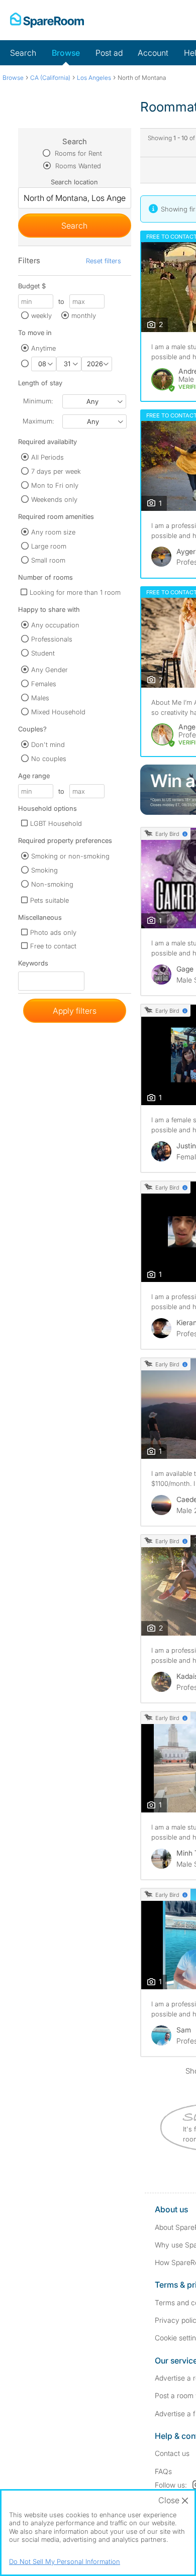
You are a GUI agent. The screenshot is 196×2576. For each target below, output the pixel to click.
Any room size (53, 532)
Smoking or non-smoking (70, 856)
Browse (66, 53)
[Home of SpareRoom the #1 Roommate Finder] (47, 20)
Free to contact (53, 946)
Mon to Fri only (55, 485)
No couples (49, 759)
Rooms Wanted (77, 166)
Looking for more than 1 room (75, 592)
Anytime (43, 348)
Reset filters (104, 261)
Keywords (33, 965)
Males (40, 698)
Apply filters (75, 1011)
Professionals (52, 639)
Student (43, 653)
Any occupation (55, 625)
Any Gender (50, 670)
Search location (74, 182)
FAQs (163, 2471)
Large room (49, 546)
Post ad (109, 53)
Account (153, 53)
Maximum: (38, 421)
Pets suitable (50, 900)
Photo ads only (53, 932)
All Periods (47, 457)
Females (44, 684)
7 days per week (56, 471)
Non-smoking (52, 884)
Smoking (44, 870)
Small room (48, 560)
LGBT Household (56, 823)
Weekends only (54, 499)
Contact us (172, 2453)
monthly (84, 315)
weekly (41, 315)
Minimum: (38, 401)
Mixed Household (58, 712)
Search (23, 53)
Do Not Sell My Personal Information (65, 2561)
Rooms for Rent (77, 153)
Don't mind (48, 744)
